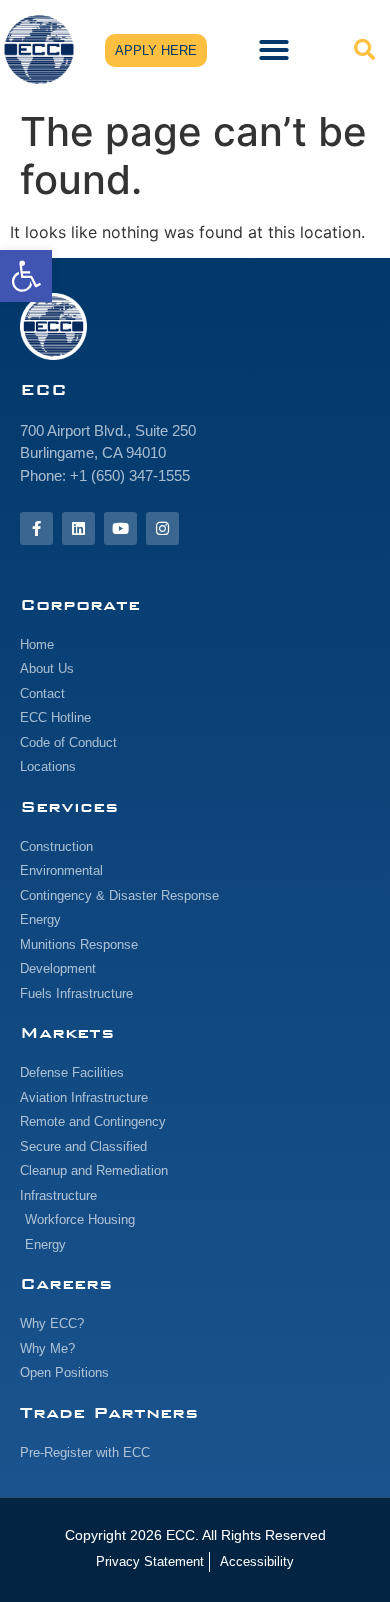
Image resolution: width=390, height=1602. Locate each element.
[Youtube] (120, 528)
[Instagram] (162, 528)
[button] (26, 276)
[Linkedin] (78, 528)
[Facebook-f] (36, 528)
